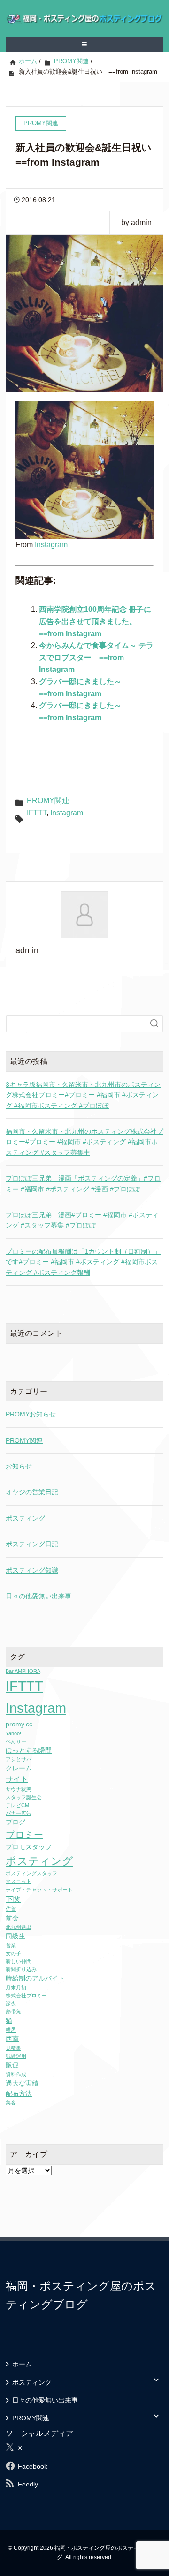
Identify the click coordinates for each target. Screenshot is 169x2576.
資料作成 (16, 2074)
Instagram (51, 545)
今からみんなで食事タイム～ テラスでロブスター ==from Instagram (96, 657)
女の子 (13, 1953)
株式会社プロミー (26, 1996)
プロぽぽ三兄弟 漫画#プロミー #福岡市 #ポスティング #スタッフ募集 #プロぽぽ (82, 1220)
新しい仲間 (19, 1961)
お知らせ (19, 1466)
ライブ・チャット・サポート (39, 1890)
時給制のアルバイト (35, 1978)
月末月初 (16, 1988)
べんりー (16, 1741)
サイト (17, 1779)
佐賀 (11, 1909)
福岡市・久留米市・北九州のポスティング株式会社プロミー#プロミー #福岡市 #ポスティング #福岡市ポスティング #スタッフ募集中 (84, 1142)
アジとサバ (19, 1759)
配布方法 (19, 2094)
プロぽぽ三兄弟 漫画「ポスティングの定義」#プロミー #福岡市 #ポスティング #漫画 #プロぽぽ (83, 1183)
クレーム (19, 1768)
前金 (12, 1918)
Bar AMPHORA (23, 1671)
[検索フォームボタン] (154, 1024)
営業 (11, 1945)
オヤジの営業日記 (32, 1492)
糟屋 (11, 2030)
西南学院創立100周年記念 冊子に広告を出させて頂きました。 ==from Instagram (95, 621)
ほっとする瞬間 (29, 1751)
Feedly (28, 2484)
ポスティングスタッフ (31, 1873)
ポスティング (25, 1518)
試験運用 (16, 2056)
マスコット (19, 1881)
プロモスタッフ (29, 1847)
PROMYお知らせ (31, 1414)
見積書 (13, 2048)
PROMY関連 (48, 801)
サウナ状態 (19, 1789)
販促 (12, 2065)
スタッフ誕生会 (24, 1797)
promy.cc (19, 1724)
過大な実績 (22, 2083)
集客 (11, 2102)
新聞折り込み (21, 1969)
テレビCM (17, 1805)
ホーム (22, 2364)
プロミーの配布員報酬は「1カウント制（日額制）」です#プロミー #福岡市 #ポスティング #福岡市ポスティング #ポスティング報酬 (83, 1262)
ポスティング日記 (32, 1544)
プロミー (24, 1835)
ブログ (15, 1822)
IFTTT (37, 813)
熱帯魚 (13, 2011)
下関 (13, 1899)
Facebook (33, 2466)
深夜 (11, 2004)
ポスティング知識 (32, 1570)
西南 (12, 2039)
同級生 (15, 1936)
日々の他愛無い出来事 (38, 1596)
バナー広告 (19, 1813)
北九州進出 (19, 1927)
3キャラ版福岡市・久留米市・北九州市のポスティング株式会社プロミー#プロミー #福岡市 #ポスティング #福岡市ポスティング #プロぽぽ (83, 1095)
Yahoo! (13, 1733)
